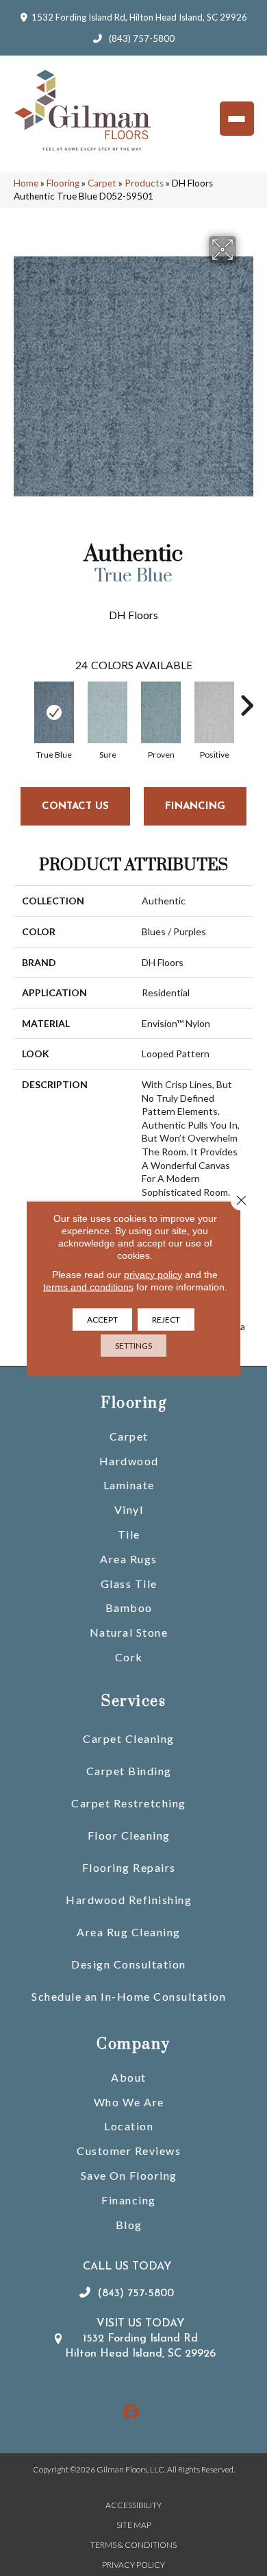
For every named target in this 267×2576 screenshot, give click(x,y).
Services (133, 1701)
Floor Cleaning (129, 1835)
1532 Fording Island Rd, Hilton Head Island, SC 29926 (139, 17)
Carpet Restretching (129, 1803)
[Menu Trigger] (237, 119)
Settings (133, 1345)
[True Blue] (54, 712)
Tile (129, 1534)
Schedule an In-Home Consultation (129, 1996)
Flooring (63, 183)
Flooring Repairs (129, 1867)
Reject (166, 1319)
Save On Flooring (129, 2175)
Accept (102, 1319)
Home (26, 183)
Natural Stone (129, 1632)
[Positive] (214, 712)
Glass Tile (129, 1584)
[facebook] (132, 2412)
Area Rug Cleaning (129, 1932)
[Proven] (161, 712)
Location (129, 2126)
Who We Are (129, 2102)
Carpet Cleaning (129, 1738)
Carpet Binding (129, 1771)
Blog (129, 2225)
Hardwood (129, 1461)
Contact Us (75, 807)
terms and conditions (88, 1286)
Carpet (102, 183)
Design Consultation (129, 1964)
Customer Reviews (129, 2151)
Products (144, 183)
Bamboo (129, 1608)
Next (246, 699)
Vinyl (129, 1509)
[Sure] (107, 712)
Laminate (129, 1485)
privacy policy (153, 1274)
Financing (129, 2200)
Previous (21, 699)
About (129, 2077)
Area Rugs (129, 1559)
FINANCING (195, 807)
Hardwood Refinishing (129, 1900)
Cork (129, 1657)
